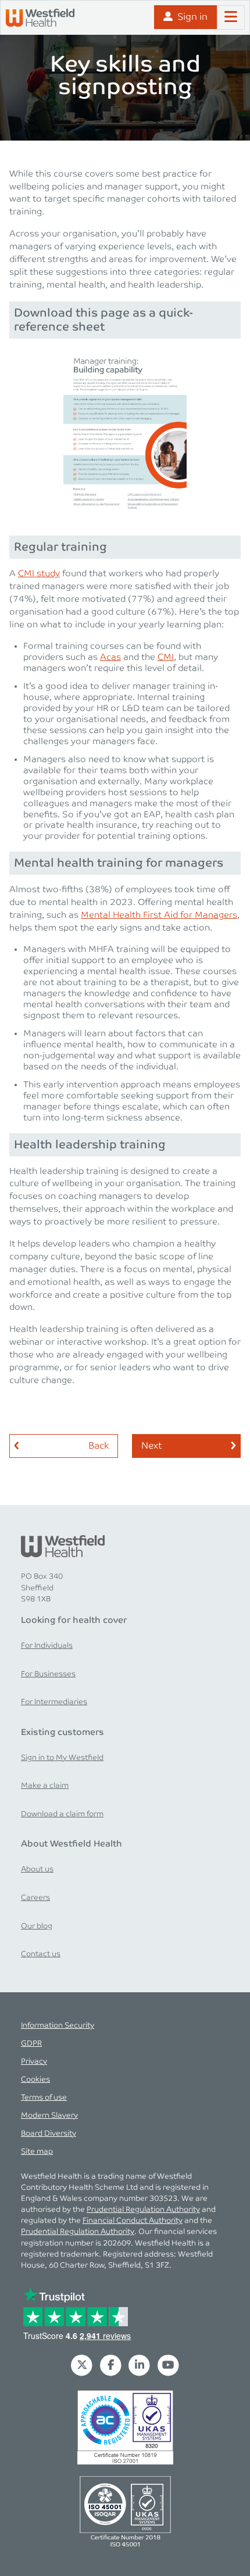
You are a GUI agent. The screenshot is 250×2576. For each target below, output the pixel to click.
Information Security (58, 2026)
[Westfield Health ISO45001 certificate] (125, 2510)
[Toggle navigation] (231, 17)
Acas (110, 658)
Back (99, 1446)
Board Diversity (49, 2134)
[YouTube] (169, 2365)
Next (151, 1446)
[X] (82, 2365)
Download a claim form (62, 1814)
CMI (166, 658)
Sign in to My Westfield (62, 1758)
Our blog (37, 1926)
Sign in (192, 17)
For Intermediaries (54, 1702)
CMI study (39, 574)
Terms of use (44, 2098)
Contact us (41, 1954)
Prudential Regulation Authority (143, 2210)
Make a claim (45, 1786)
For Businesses (48, 1674)
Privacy (34, 2062)
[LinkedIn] (140, 2365)
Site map (37, 2152)
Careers (35, 1898)
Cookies (35, 2080)
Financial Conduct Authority (133, 2221)
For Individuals (47, 1646)
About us (37, 1869)
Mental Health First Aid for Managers (159, 915)
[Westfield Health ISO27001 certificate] (125, 2427)
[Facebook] (110, 2365)
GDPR (31, 2044)
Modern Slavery (49, 2116)
